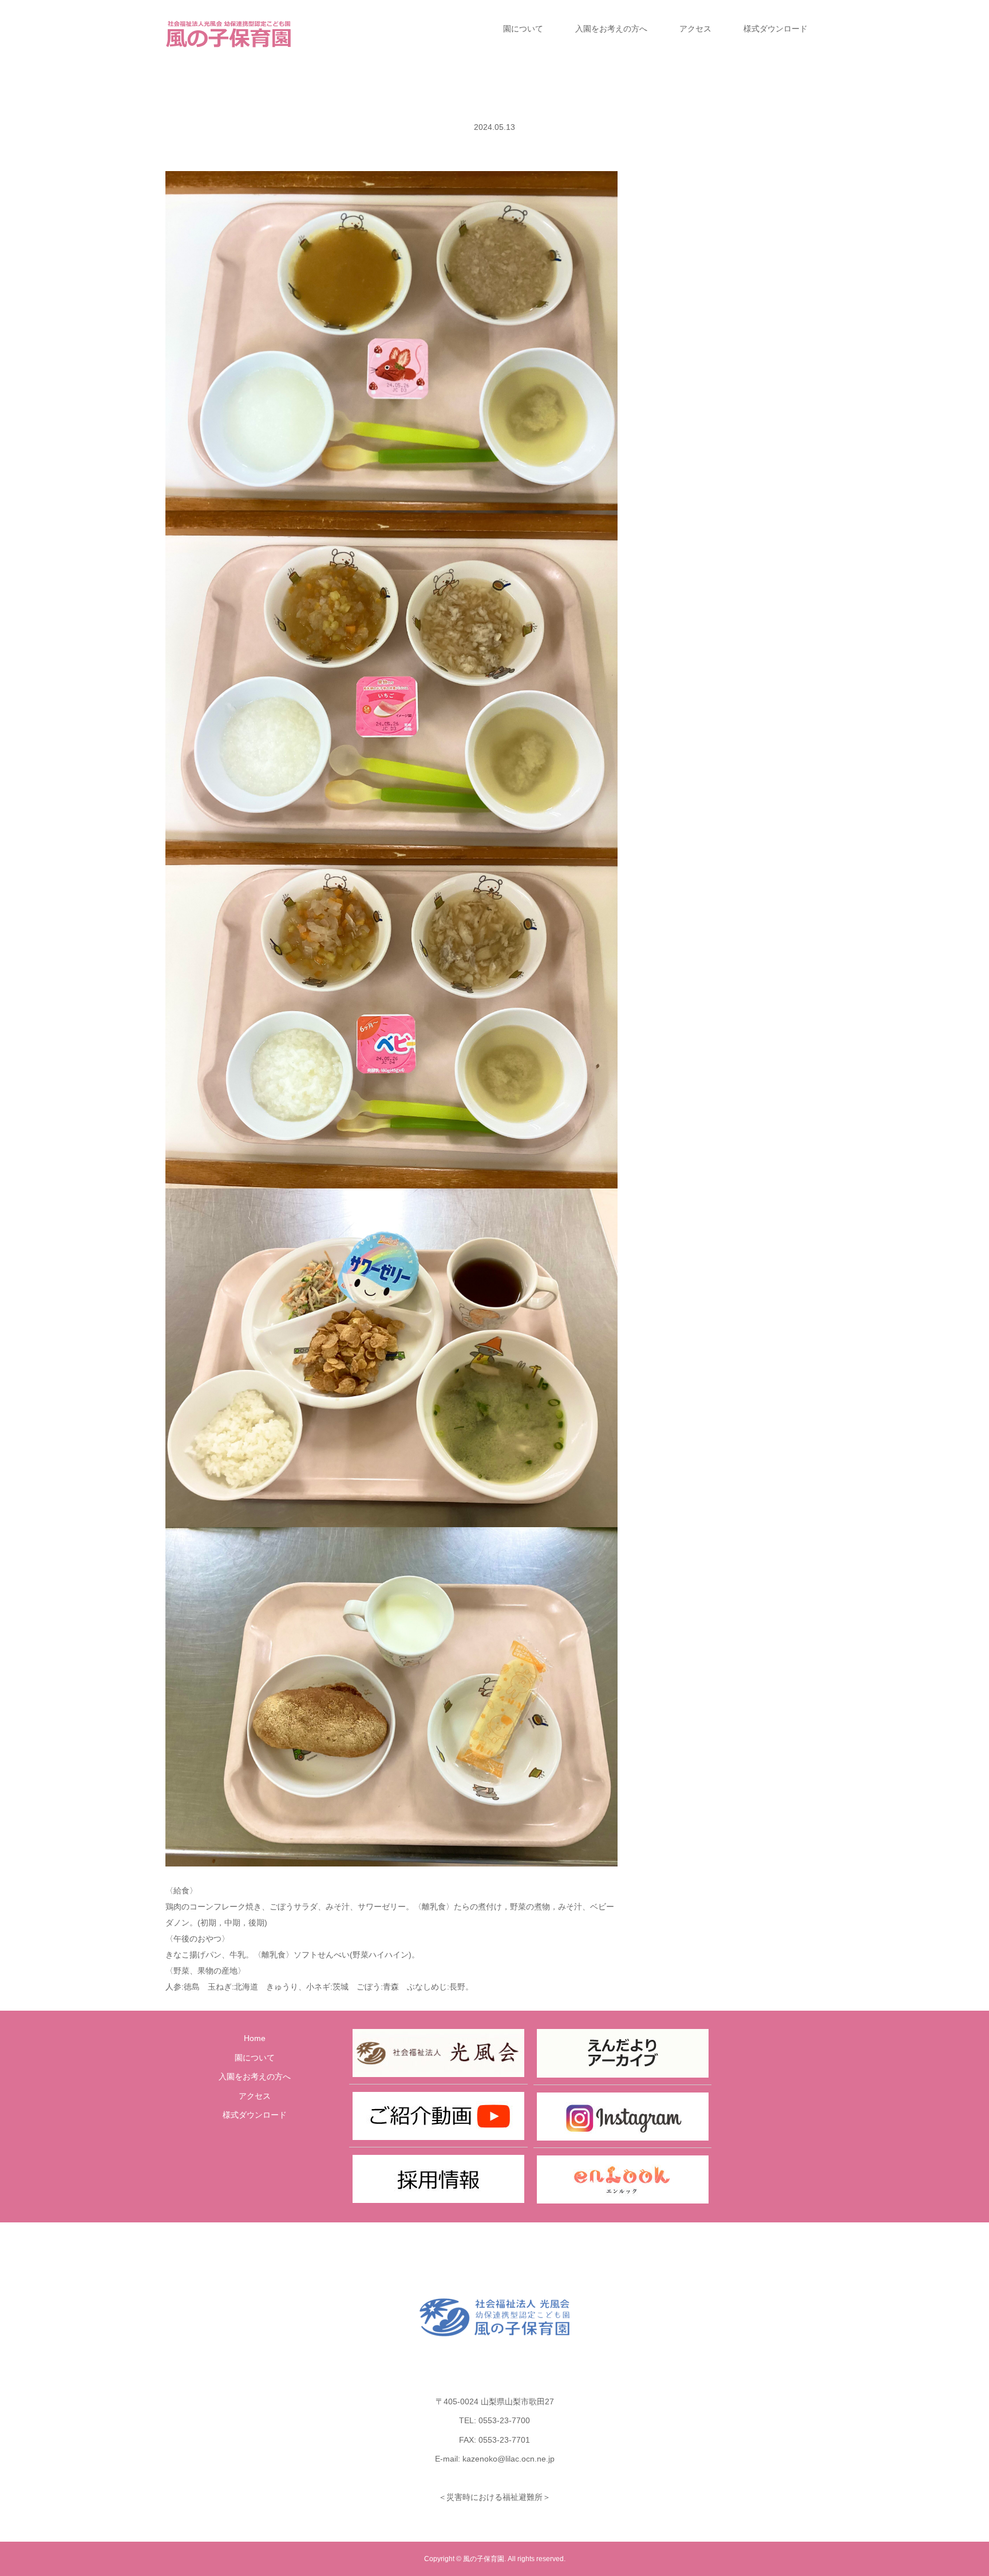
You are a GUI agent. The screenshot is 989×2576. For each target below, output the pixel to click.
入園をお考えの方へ (611, 29)
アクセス (695, 29)
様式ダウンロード (776, 29)
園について (523, 29)
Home (255, 2038)
